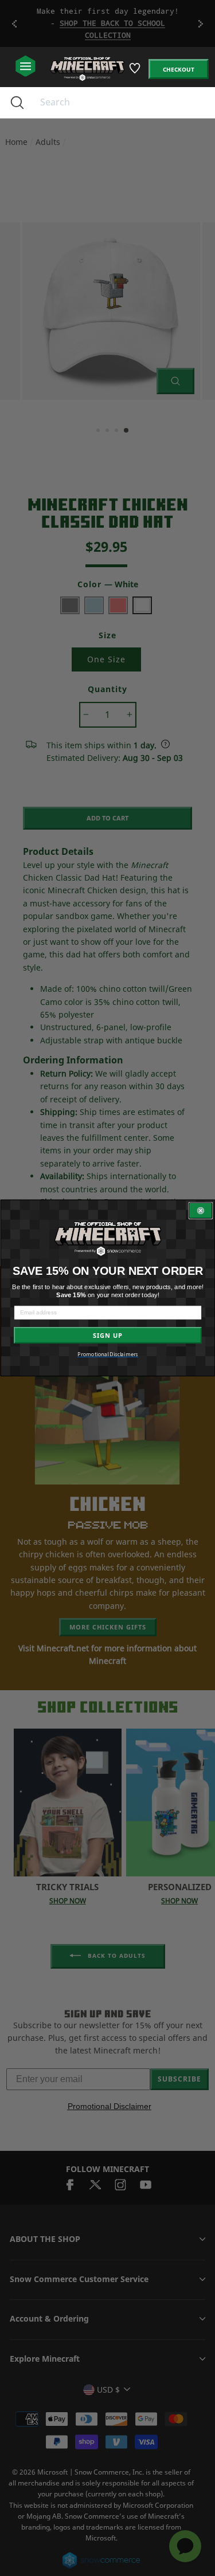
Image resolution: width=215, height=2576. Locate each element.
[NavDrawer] (26, 67)
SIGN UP (107, 1335)
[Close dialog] (200, 1211)
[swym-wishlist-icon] (136, 72)
